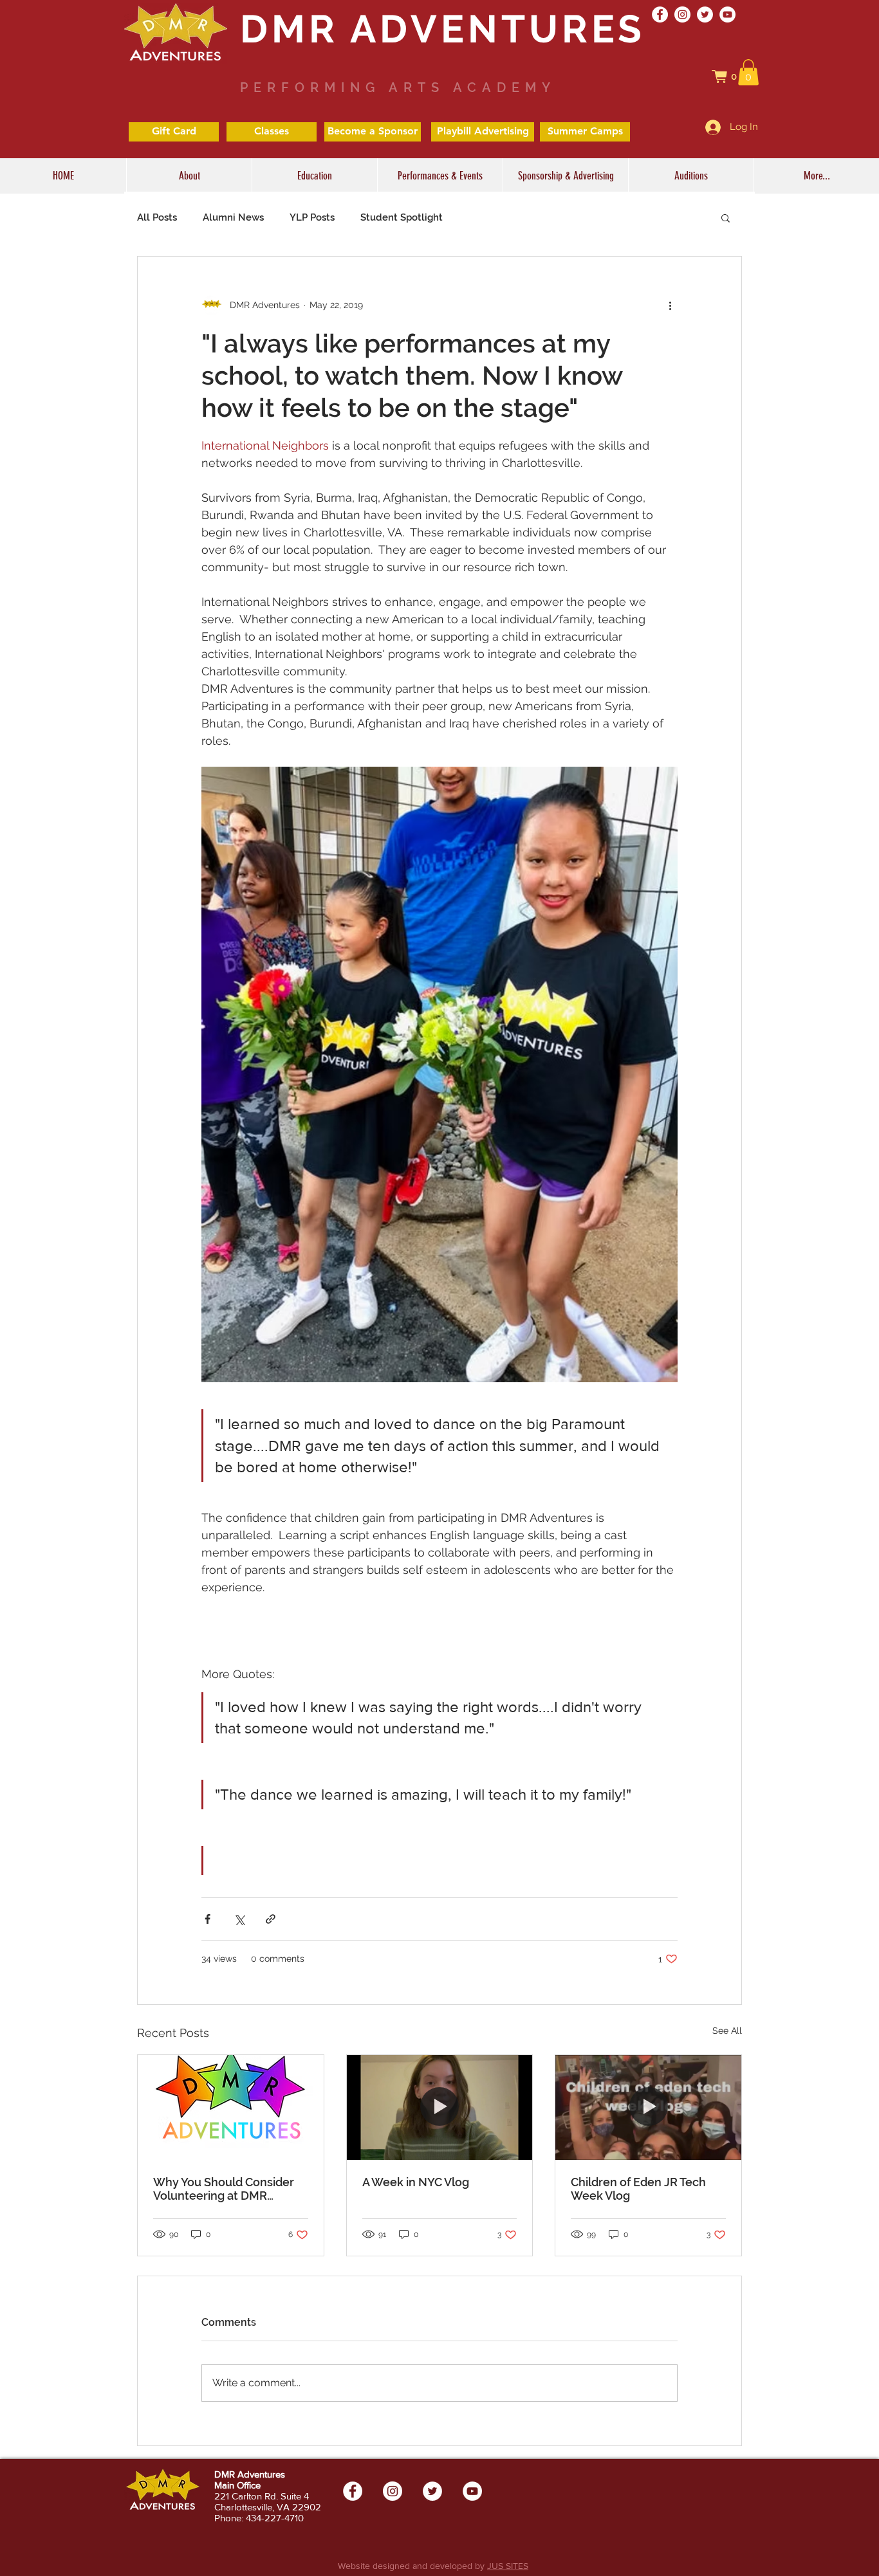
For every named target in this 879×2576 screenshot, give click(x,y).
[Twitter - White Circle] (705, 14)
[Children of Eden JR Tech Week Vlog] (648, 2107)
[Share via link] (271, 1919)
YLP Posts (312, 217)
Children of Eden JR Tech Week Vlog (638, 2189)
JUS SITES (508, 2566)
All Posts (157, 217)
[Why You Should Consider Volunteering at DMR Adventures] (231, 2107)
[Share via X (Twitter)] (239, 1919)
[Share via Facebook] (208, 1919)
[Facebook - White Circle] (660, 14)
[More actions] (670, 306)
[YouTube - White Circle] (727, 14)
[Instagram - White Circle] (682, 14)
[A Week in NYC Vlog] (440, 2107)
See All (727, 2031)
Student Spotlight (402, 217)
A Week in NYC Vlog (416, 2182)
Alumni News (233, 217)
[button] (731, 77)
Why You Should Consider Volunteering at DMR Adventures (224, 2189)
